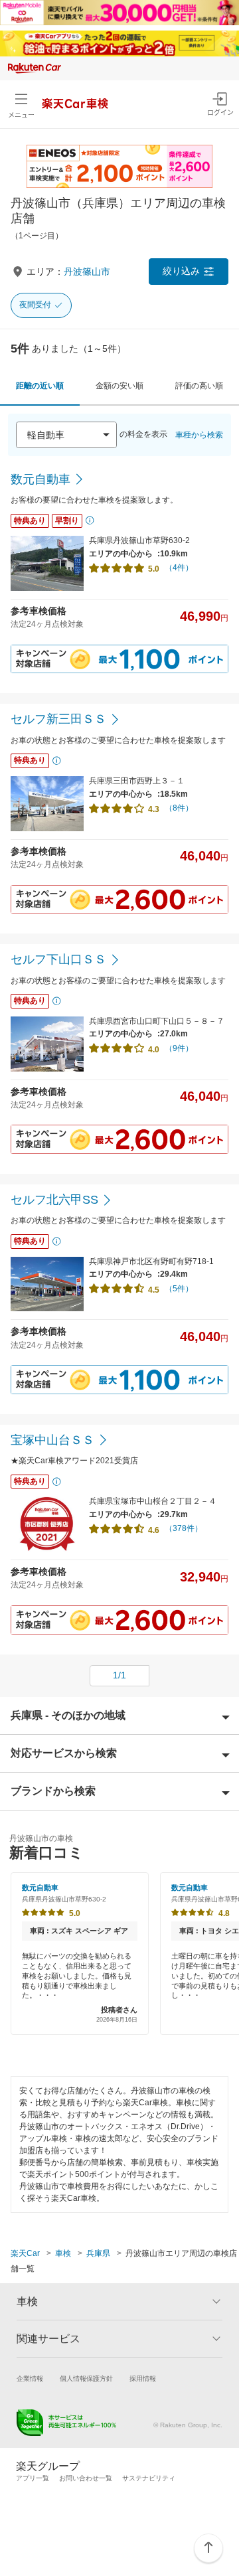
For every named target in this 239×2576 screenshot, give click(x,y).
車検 (63, 2253)
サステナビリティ (149, 2478)
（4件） (179, 568)
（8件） (179, 808)
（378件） (184, 1528)
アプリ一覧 (33, 2478)
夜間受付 (35, 305)
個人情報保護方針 (86, 2378)
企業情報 (30, 2378)
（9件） (179, 1048)
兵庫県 (98, 2253)
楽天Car (25, 2253)
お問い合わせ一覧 (86, 2478)
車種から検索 (199, 435)
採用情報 (143, 2378)
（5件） (179, 1289)
